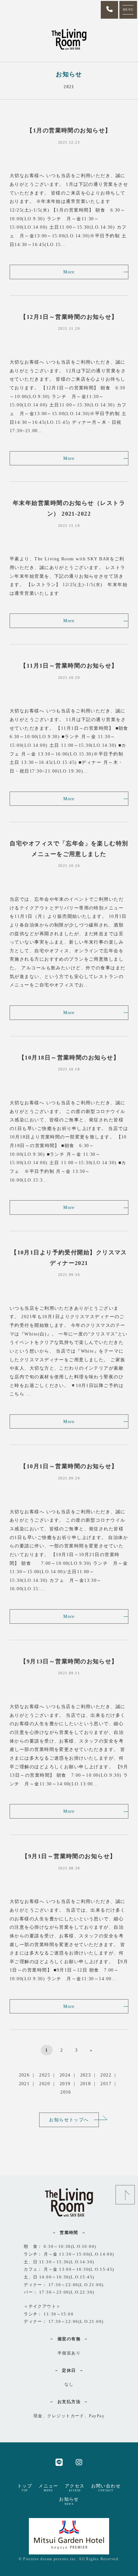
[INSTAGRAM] (79, 2462)
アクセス (75, 2488)
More (69, 272)
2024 (65, 2075)
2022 (106, 2075)
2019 (65, 2084)
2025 (45, 2075)
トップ (25, 2488)
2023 (86, 2075)
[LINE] (59, 2462)
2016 (66, 2092)
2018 (86, 2084)
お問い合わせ (106, 2488)
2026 (24, 2075)
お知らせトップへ (69, 2120)
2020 (45, 2084)
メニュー (48, 2488)
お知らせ (69, 2501)
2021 (24, 2084)
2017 (106, 2084)
